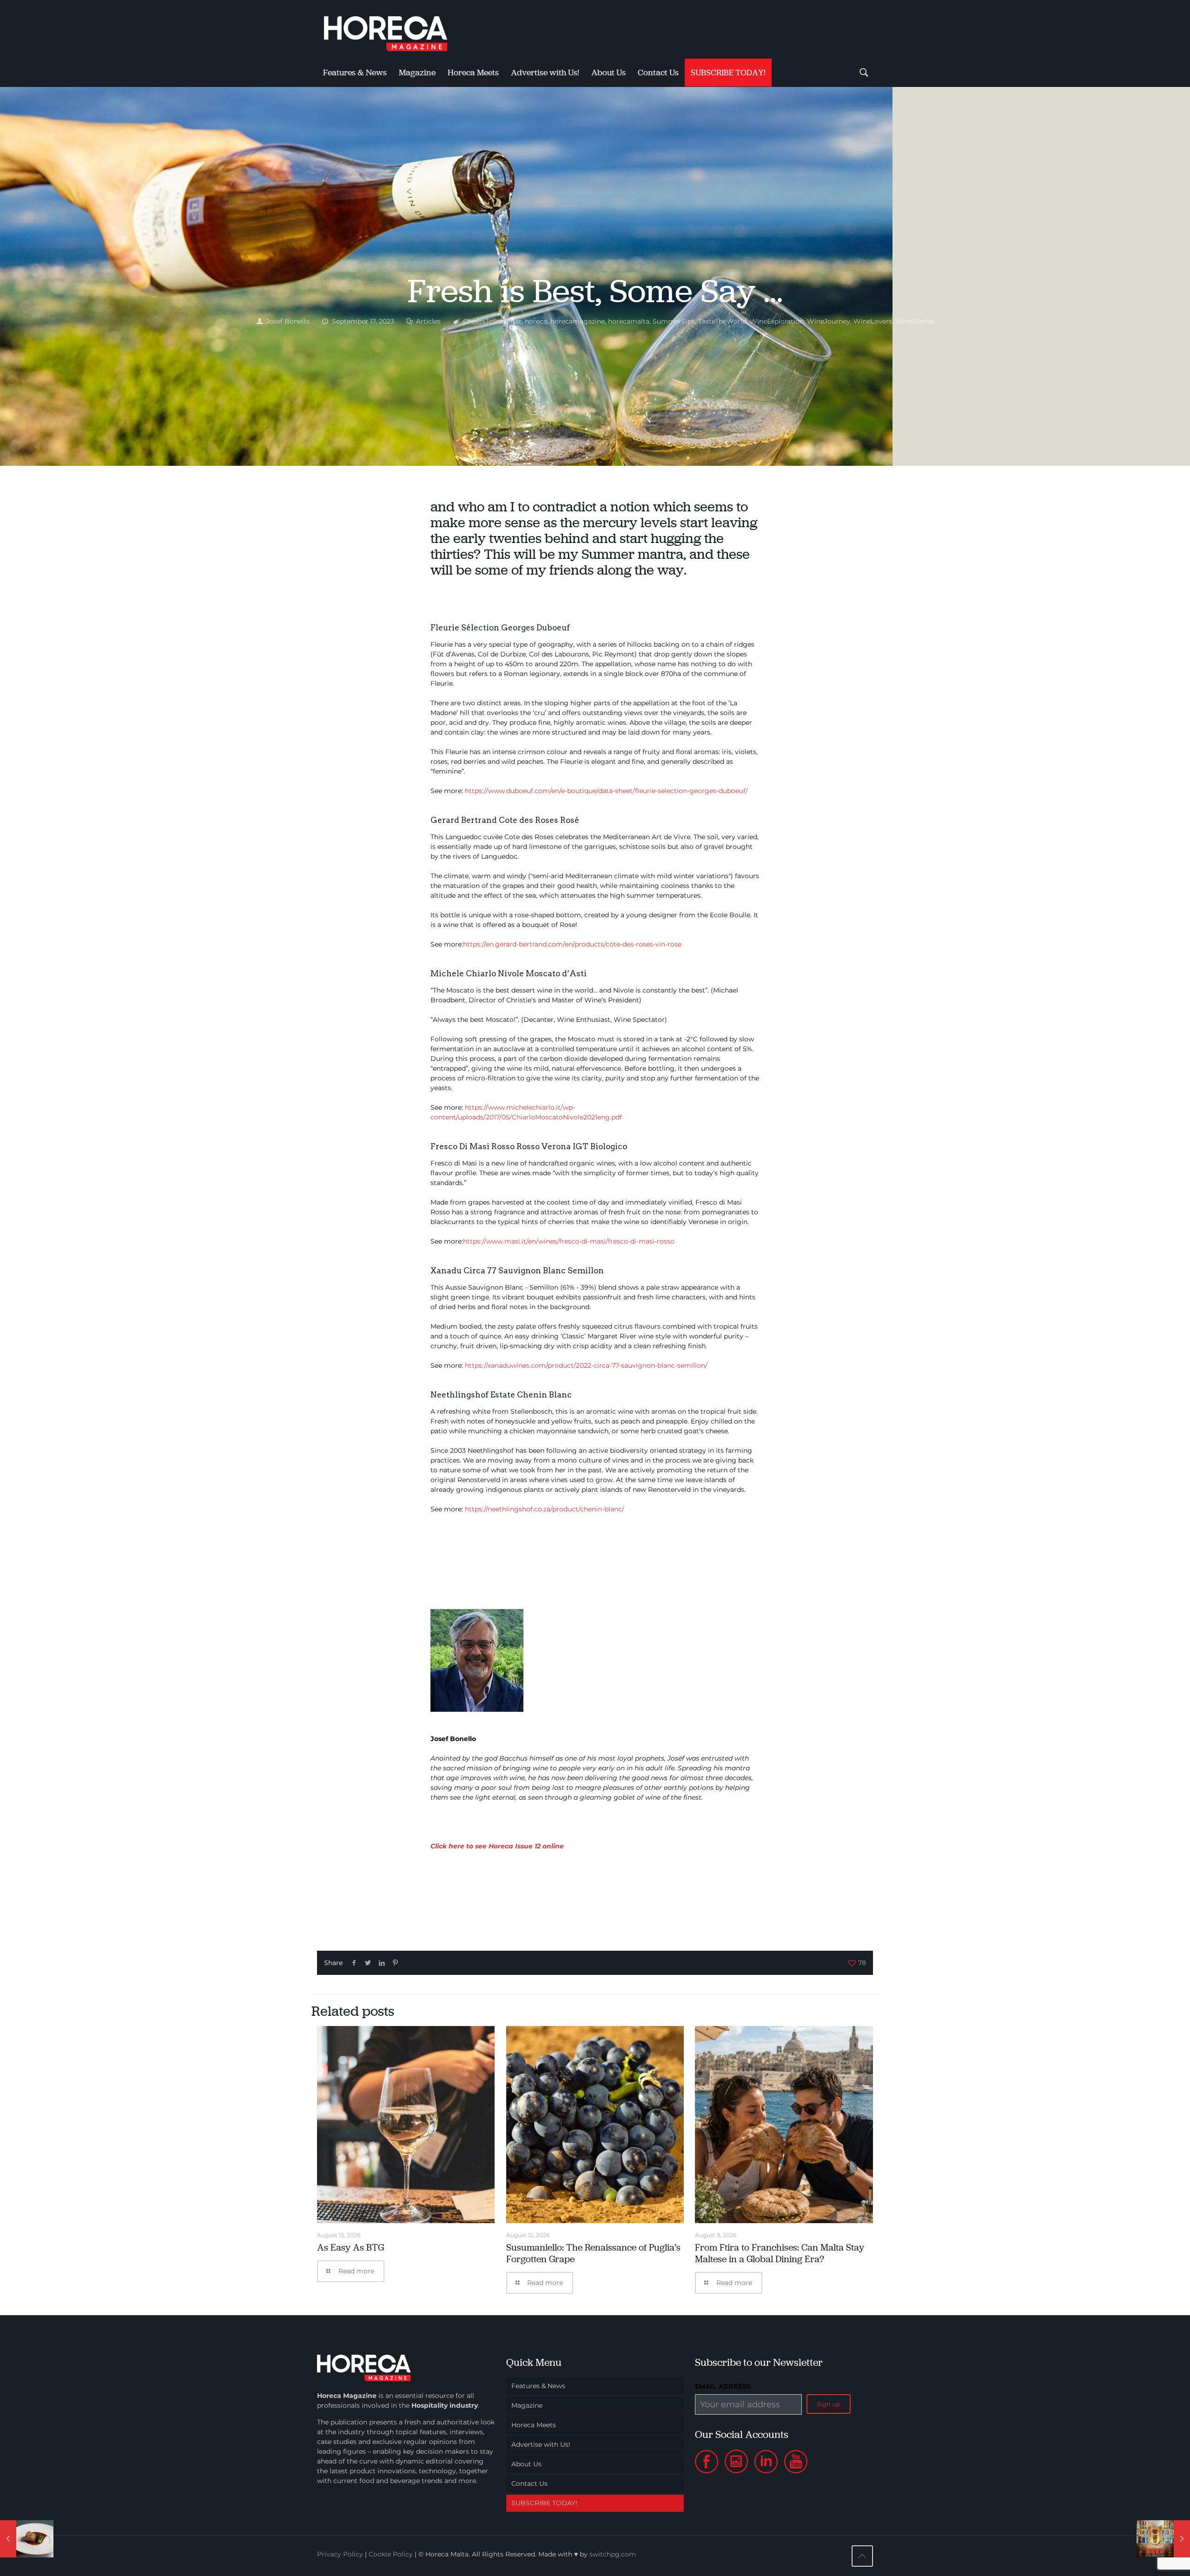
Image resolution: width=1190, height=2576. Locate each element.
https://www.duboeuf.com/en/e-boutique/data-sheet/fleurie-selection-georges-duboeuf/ (606, 791)
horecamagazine (578, 321)
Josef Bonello (288, 321)
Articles (428, 321)
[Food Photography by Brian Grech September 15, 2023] (27, 2539)
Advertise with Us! (541, 2444)
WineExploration (777, 321)
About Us (526, 2464)
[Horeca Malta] (394, 29)
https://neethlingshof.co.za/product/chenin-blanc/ (545, 1509)
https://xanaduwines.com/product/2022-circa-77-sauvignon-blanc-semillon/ (586, 1365)
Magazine (527, 2405)
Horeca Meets (534, 2425)
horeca (536, 321)
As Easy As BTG (350, 2247)
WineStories (915, 321)
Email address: (723, 2387)
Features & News (538, 2386)
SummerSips (674, 321)
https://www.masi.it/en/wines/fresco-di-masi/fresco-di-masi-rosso (569, 1241)
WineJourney (829, 321)
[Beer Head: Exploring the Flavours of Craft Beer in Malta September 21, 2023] (1163, 2539)
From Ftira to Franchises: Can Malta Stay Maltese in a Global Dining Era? (780, 2253)
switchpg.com (613, 2554)
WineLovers (873, 321)
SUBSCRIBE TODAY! (544, 2503)
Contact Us (529, 2483)
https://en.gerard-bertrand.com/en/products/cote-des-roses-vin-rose (572, 944)
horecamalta (629, 321)
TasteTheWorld (722, 321)
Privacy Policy (340, 2554)
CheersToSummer (492, 321)
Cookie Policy (391, 2554)
